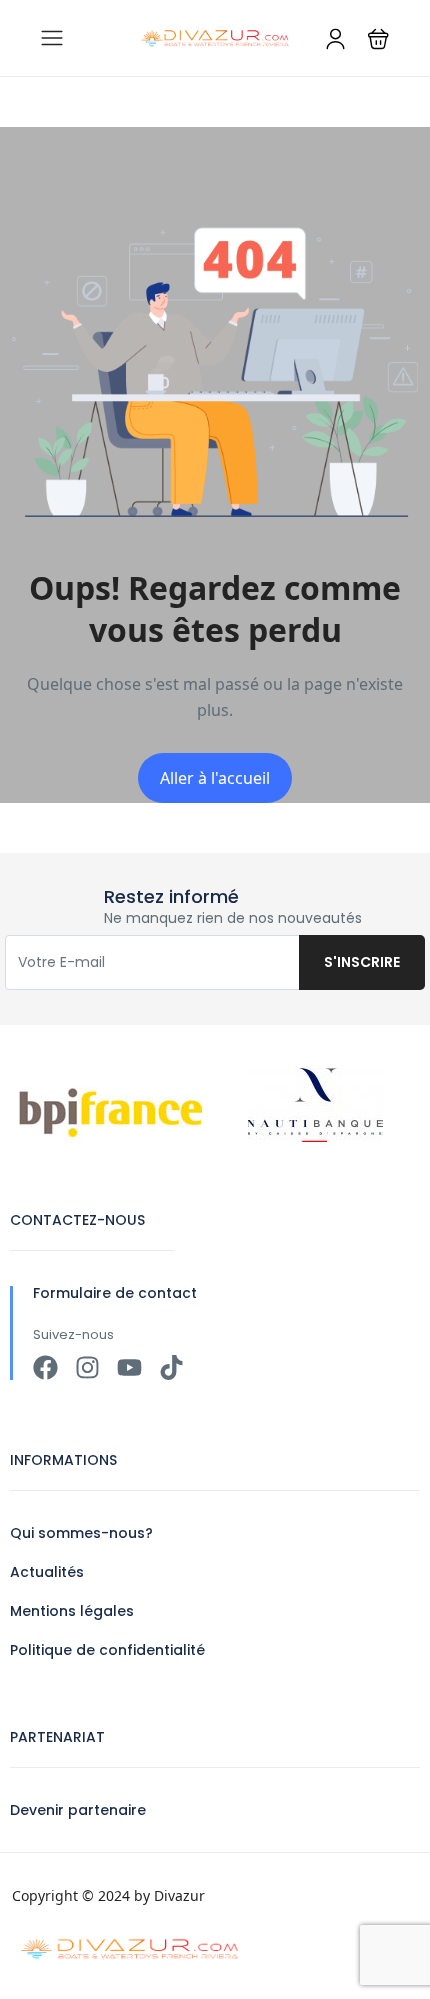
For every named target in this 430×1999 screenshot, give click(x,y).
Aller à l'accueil (215, 778)
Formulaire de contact (115, 1293)
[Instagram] (87, 1367)
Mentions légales (72, 1611)
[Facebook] (45, 1367)
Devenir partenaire (78, 1810)
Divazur (179, 1895)
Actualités (47, 1572)
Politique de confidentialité (107, 1650)
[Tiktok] (171, 1367)
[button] (378, 38)
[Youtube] (129, 1367)
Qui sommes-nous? (81, 1533)
